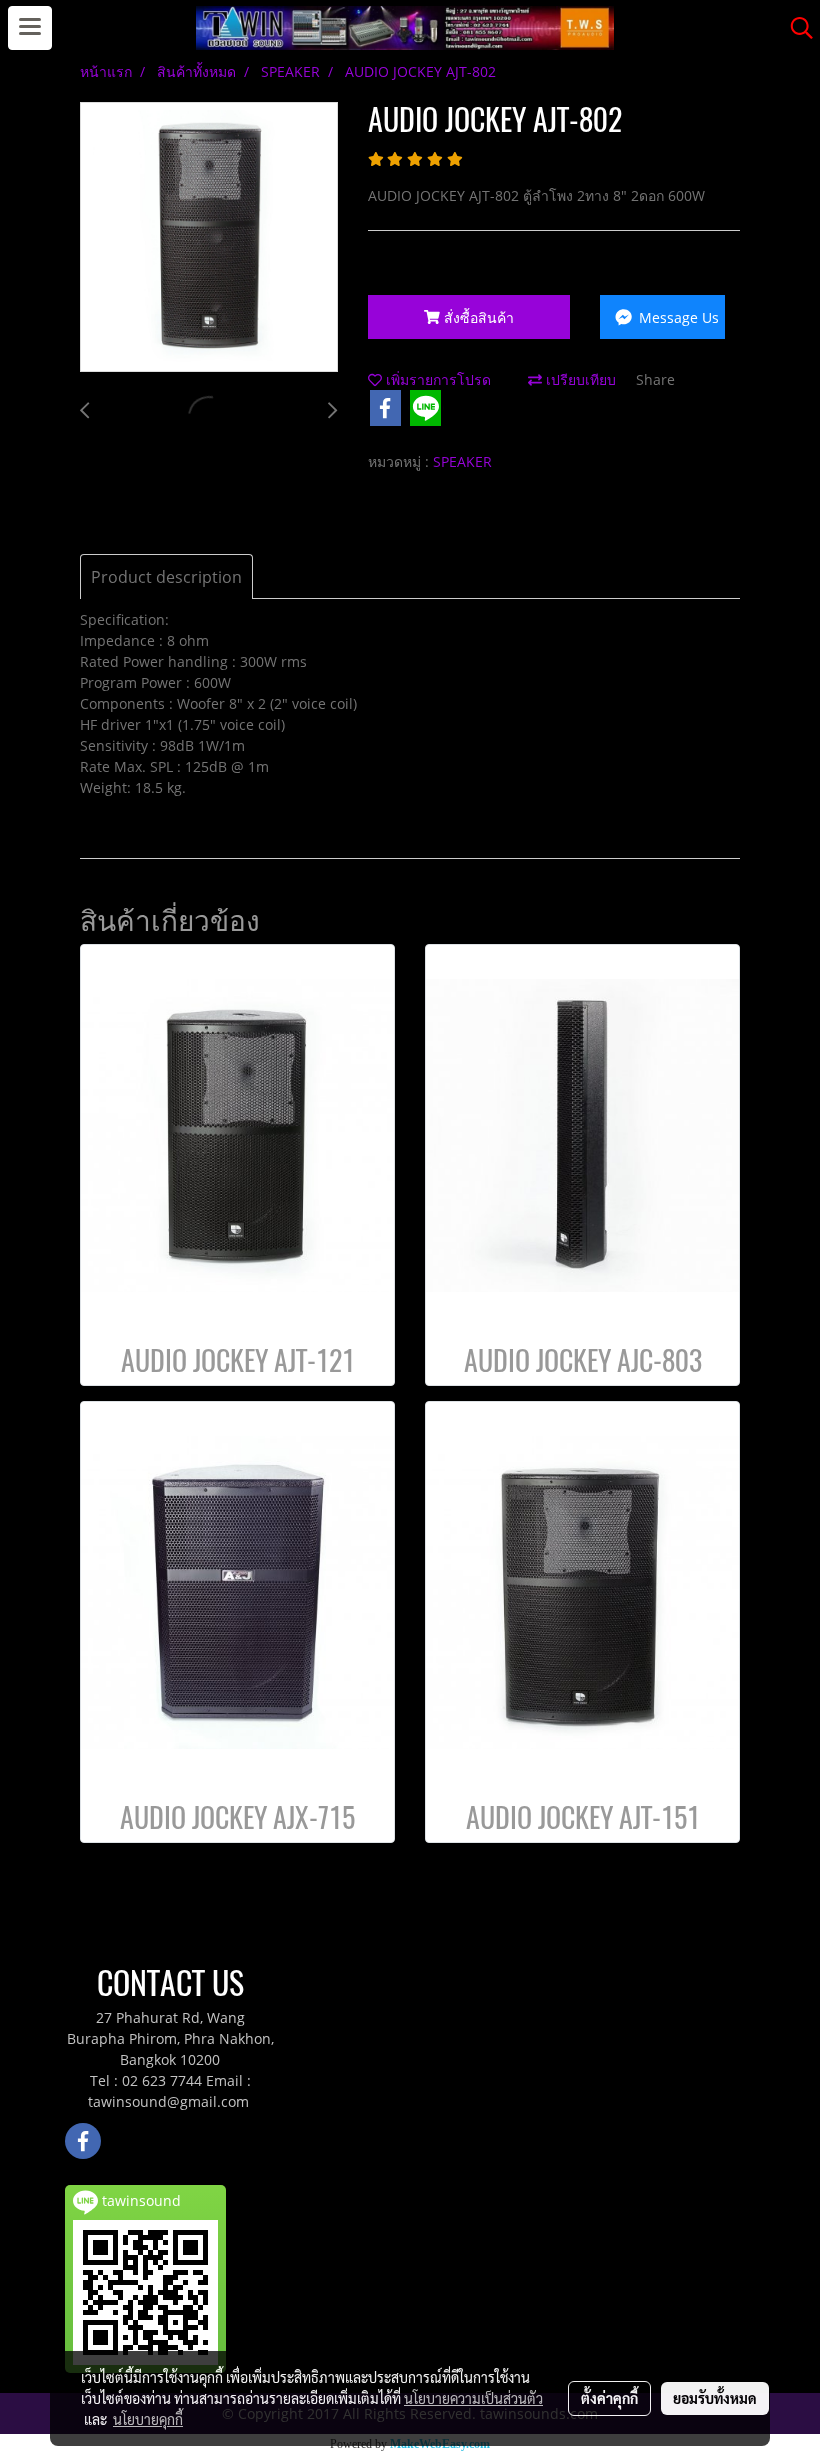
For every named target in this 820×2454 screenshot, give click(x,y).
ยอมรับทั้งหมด (715, 2398)
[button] (795, 28)
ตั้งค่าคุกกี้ (609, 2398)
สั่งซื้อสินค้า (477, 317)
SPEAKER (462, 461)
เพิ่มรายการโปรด (436, 379)
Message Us (677, 317)
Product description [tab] (166, 577)
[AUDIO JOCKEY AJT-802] (209, 238)
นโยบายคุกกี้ (148, 2419)
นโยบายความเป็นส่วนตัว (473, 2398)
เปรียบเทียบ (579, 379)
